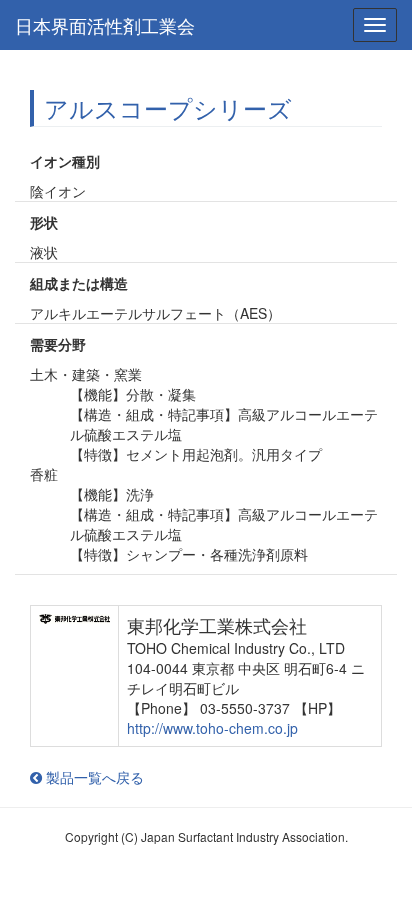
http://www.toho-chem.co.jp (212, 728)
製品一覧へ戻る (93, 777)
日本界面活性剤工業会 (105, 25)
